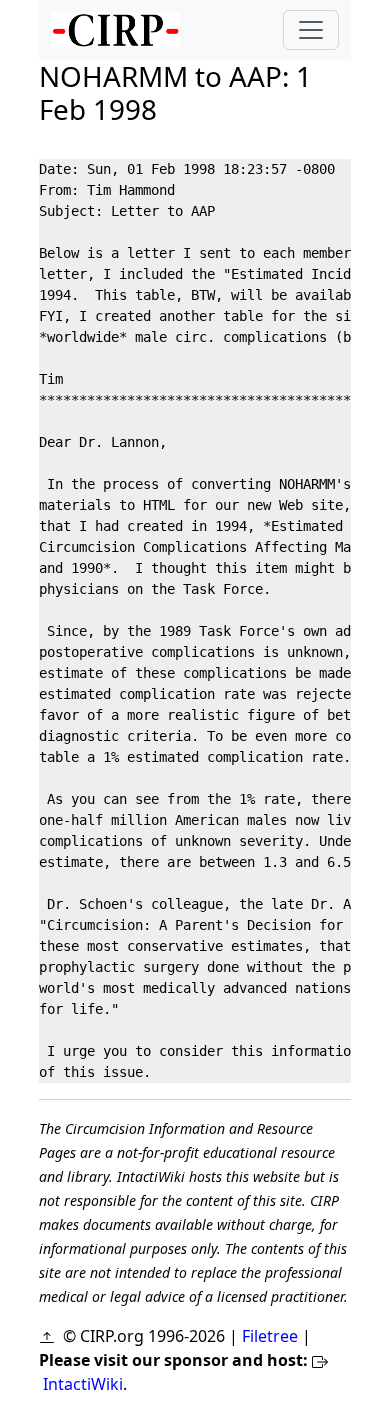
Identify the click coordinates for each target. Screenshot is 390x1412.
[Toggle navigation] (311, 30)
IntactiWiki (83, 1384)
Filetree (270, 1336)
